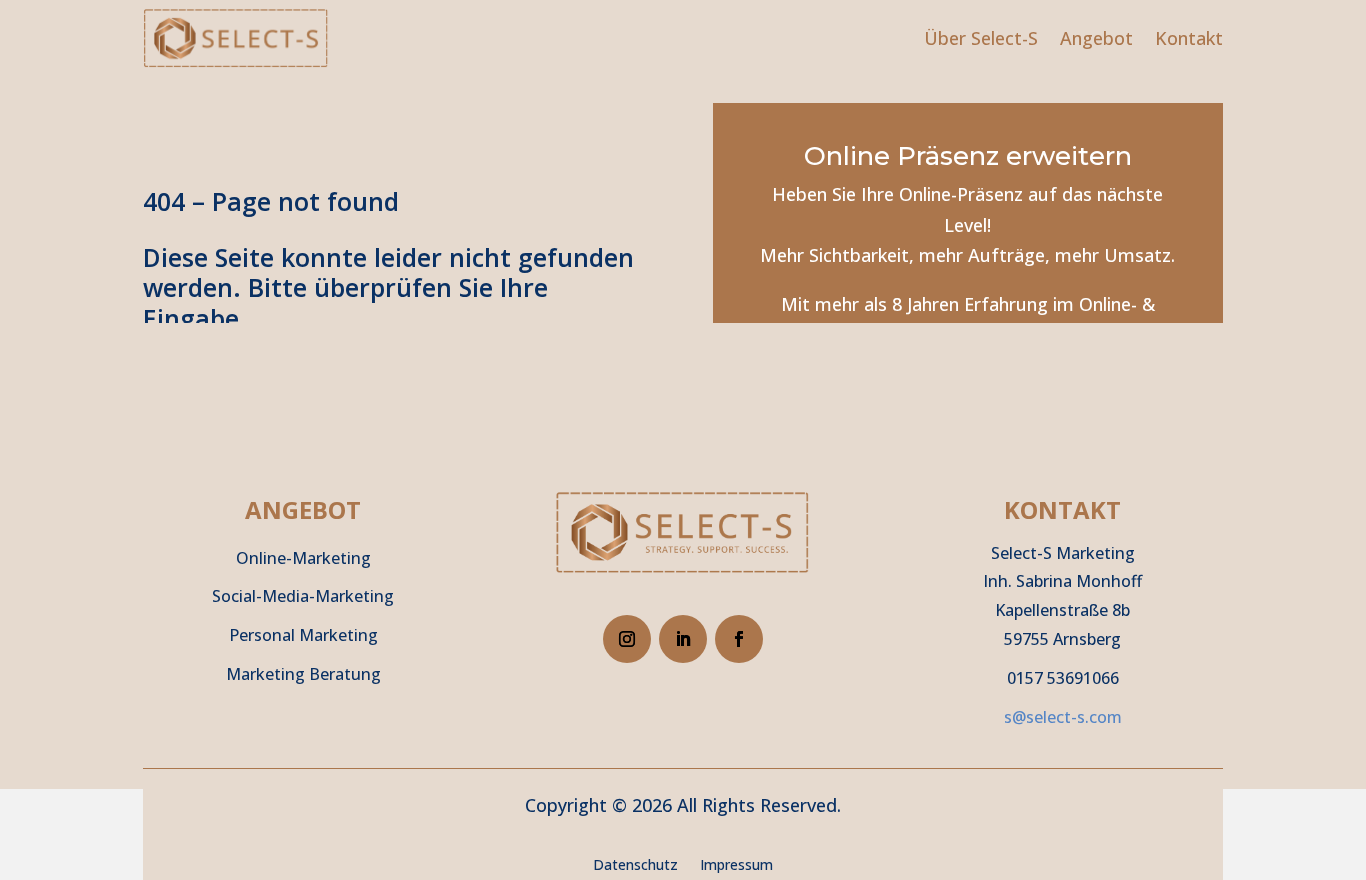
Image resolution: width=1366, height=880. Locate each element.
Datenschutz (635, 866)
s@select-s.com (1063, 717)
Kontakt (1189, 38)
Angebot (1096, 38)
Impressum (736, 866)
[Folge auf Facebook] (739, 639)
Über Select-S (981, 38)
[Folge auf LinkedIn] (683, 639)
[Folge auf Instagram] (627, 639)
